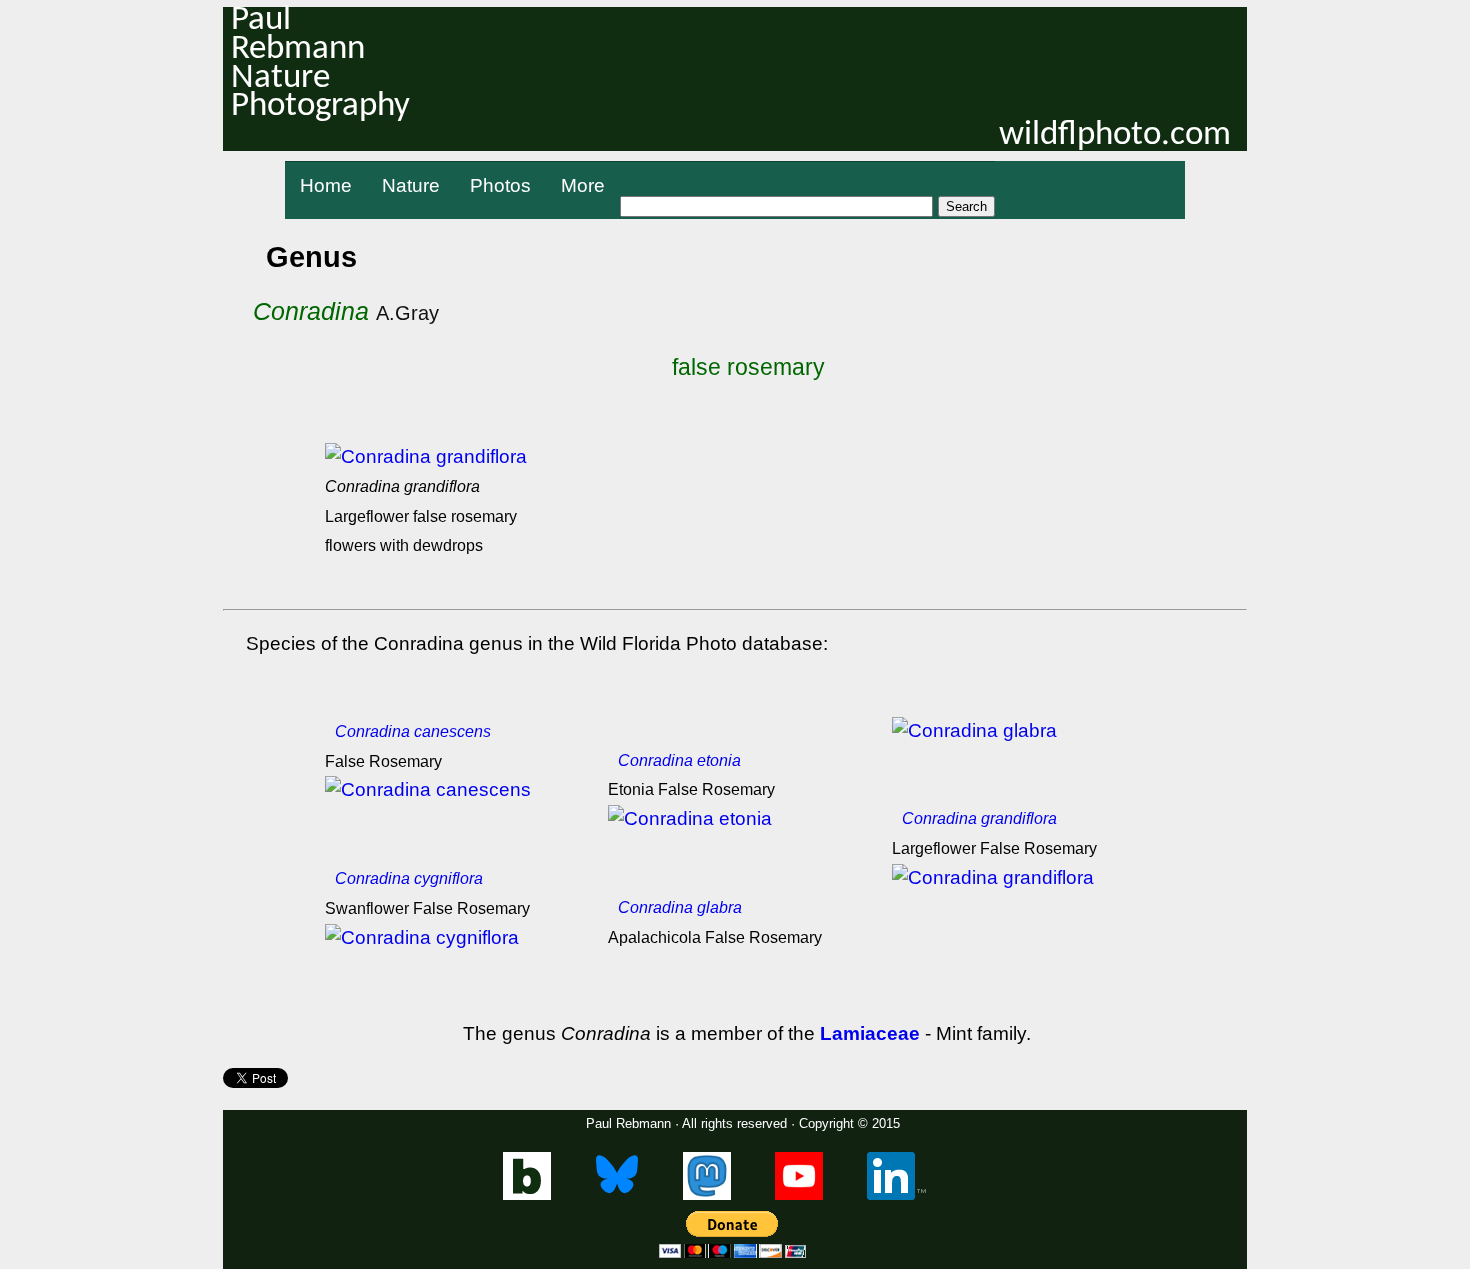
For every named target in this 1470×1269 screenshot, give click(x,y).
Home (326, 185)
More (583, 185)
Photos (500, 185)
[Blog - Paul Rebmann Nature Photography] (527, 1195)
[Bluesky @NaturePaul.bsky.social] (617, 1195)
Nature (411, 185)
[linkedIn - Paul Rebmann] (896, 1195)
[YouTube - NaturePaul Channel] (799, 1195)
